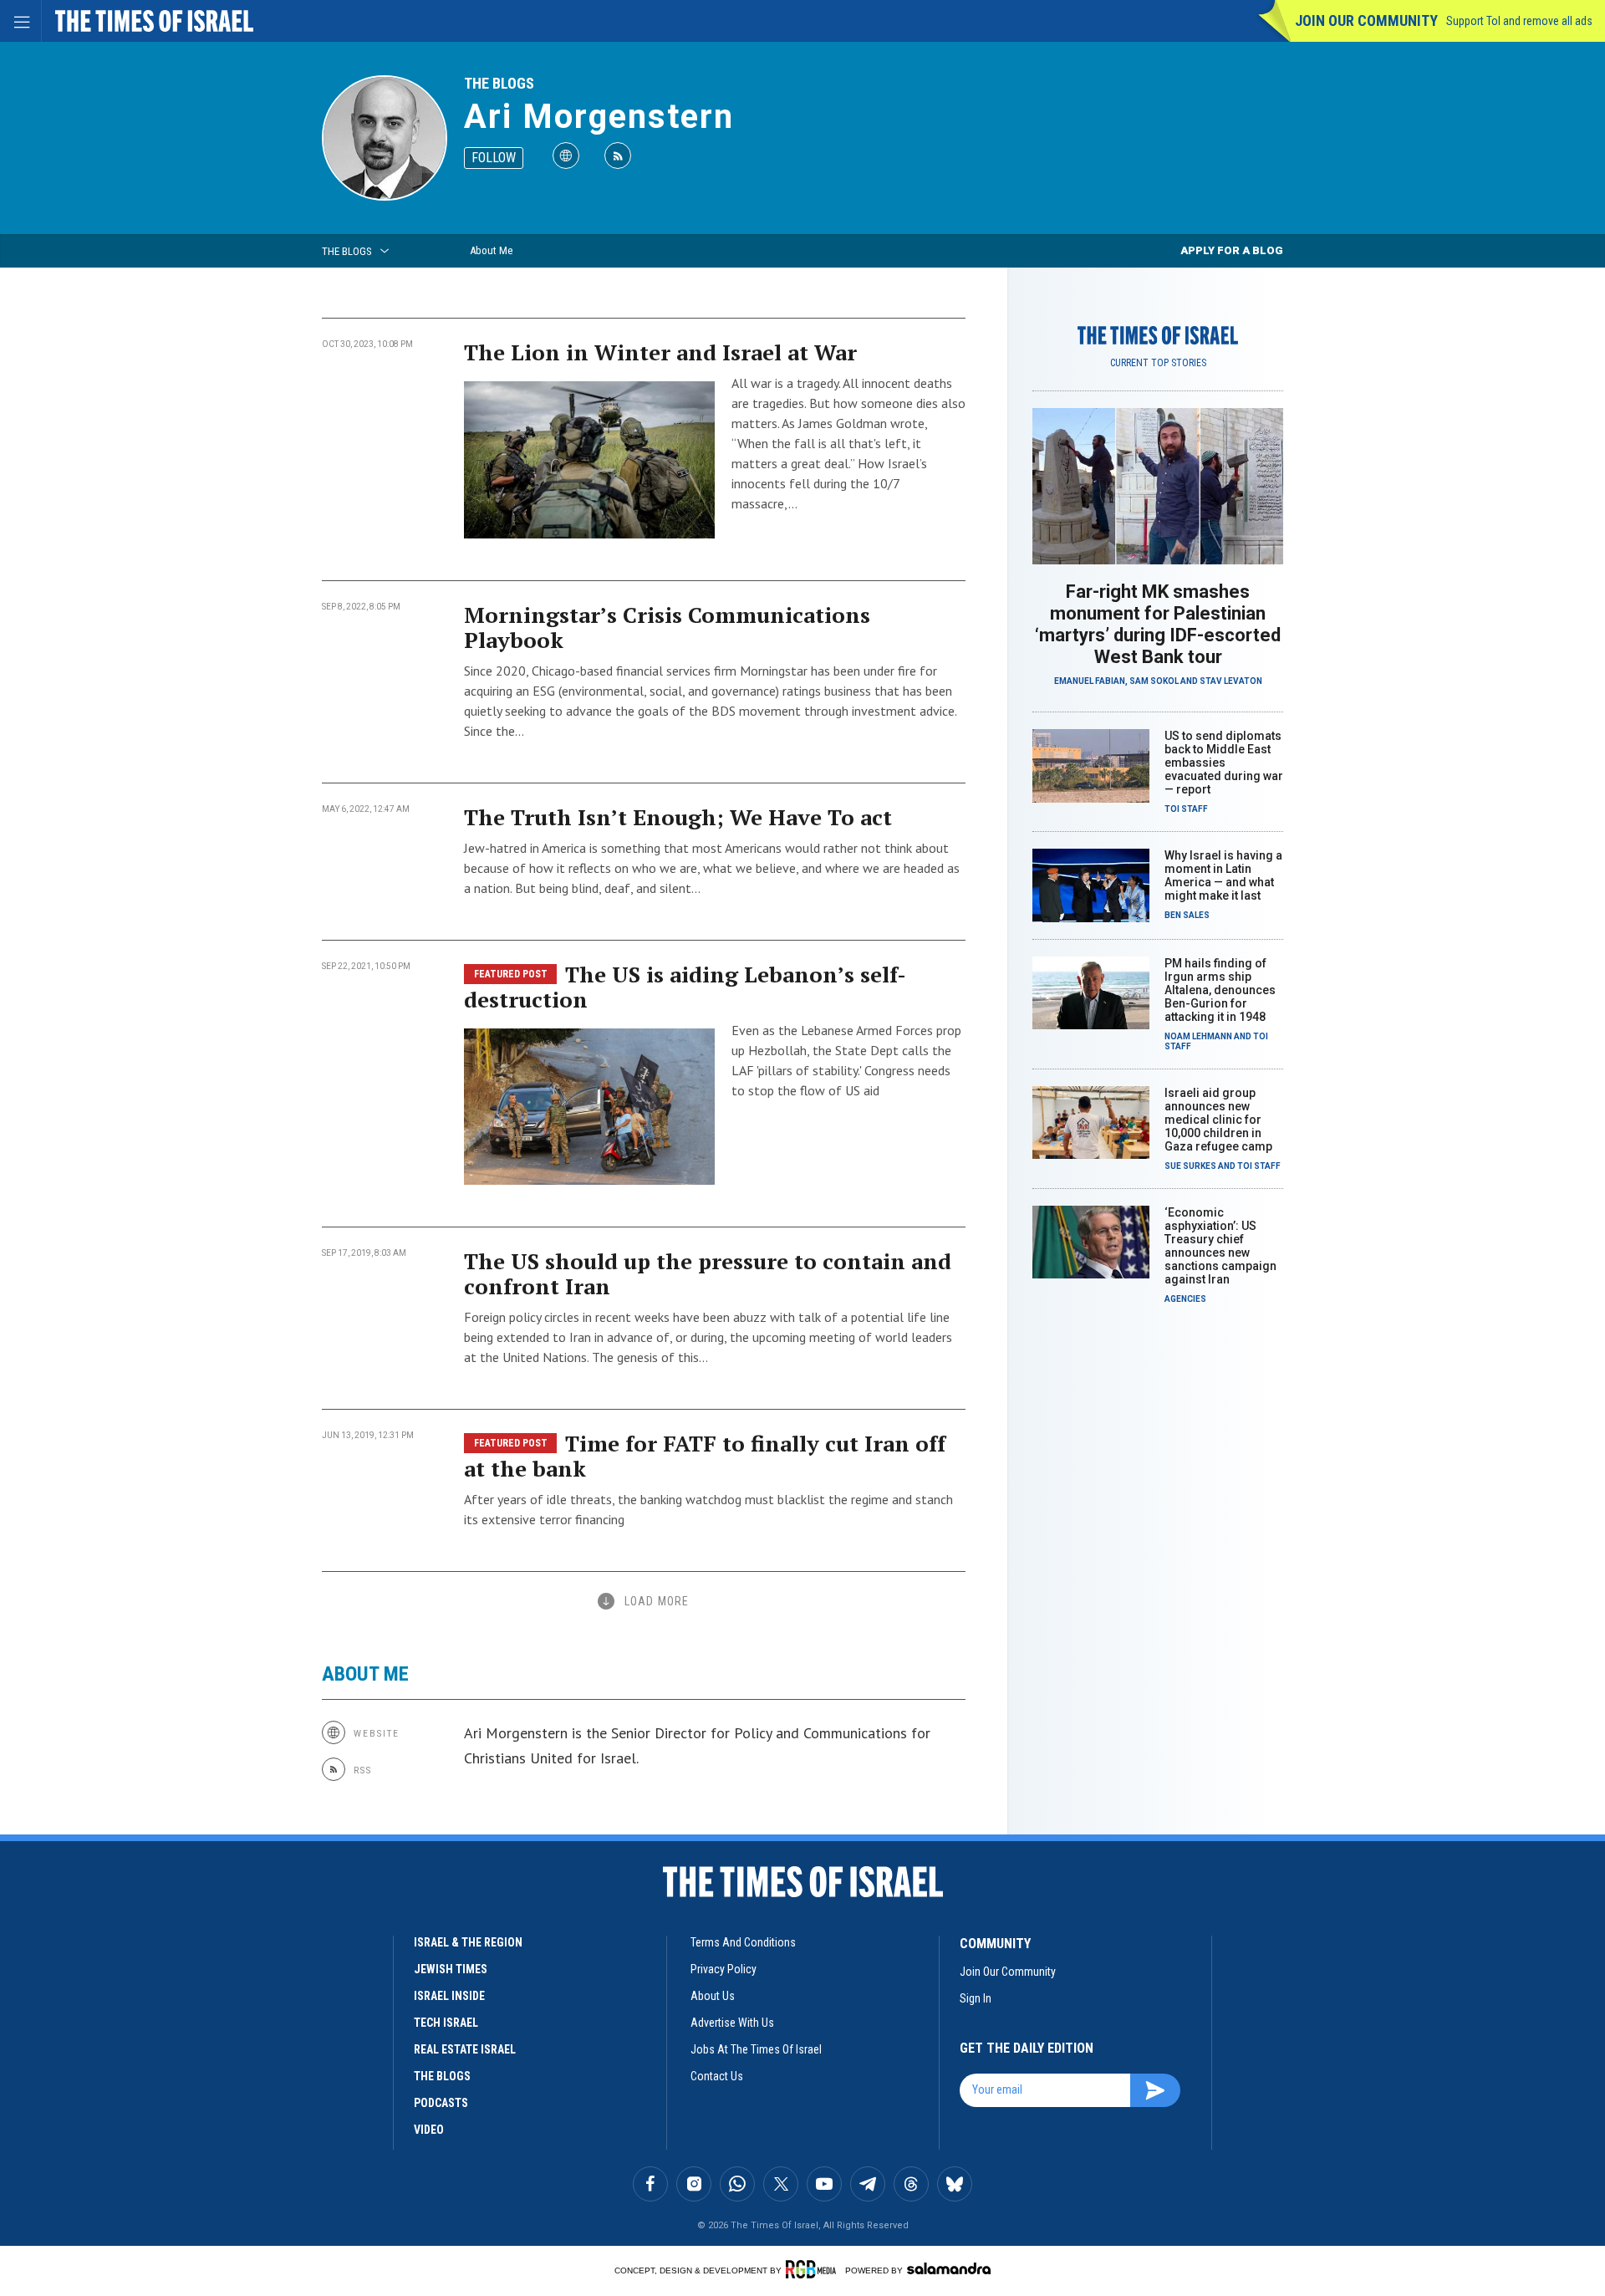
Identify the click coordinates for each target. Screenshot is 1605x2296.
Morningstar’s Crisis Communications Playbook (667, 627)
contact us (717, 2076)
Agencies (1185, 1299)
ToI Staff (1186, 809)
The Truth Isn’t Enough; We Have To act (678, 817)
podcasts (441, 2103)
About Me (491, 250)
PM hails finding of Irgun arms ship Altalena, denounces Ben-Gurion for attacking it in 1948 (1220, 990)
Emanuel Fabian (1090, 681)
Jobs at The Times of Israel (756, 2049)
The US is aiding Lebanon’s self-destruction (685, 987)
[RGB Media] (814, 2269)
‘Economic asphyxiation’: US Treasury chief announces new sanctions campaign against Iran (1220, 1246)
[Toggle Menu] (21, 21)
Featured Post (511, 974)
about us (713, 1996)
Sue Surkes (1190, 1166)
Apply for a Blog (1232, 250)
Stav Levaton (1231, 681)
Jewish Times (451, 1969)
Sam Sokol (1154, 681)
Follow (494, 158)
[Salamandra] (949, 2268)
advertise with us (732, 2023)
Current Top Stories (1158, 363)
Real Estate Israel (465, 2049)
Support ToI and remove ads (1519, 21)
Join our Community (1366, 20)
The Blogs (499, 83)
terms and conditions (743, 1942)
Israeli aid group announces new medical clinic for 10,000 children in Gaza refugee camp (1218, 1120)
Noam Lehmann (1198, 1036)
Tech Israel (446, 2023)
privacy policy (724, 1969)
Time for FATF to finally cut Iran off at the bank (705, 1456)
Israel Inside (449, 1996)
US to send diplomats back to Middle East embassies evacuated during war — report (1224, 763)
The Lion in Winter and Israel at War (660, 352)
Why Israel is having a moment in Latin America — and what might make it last (1223, 875)
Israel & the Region (468, 1942)
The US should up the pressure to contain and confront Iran (708, 1273)
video (429, 2130)
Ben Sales (1187, 915)
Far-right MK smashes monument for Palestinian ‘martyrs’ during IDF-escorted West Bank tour (1158, 624)
